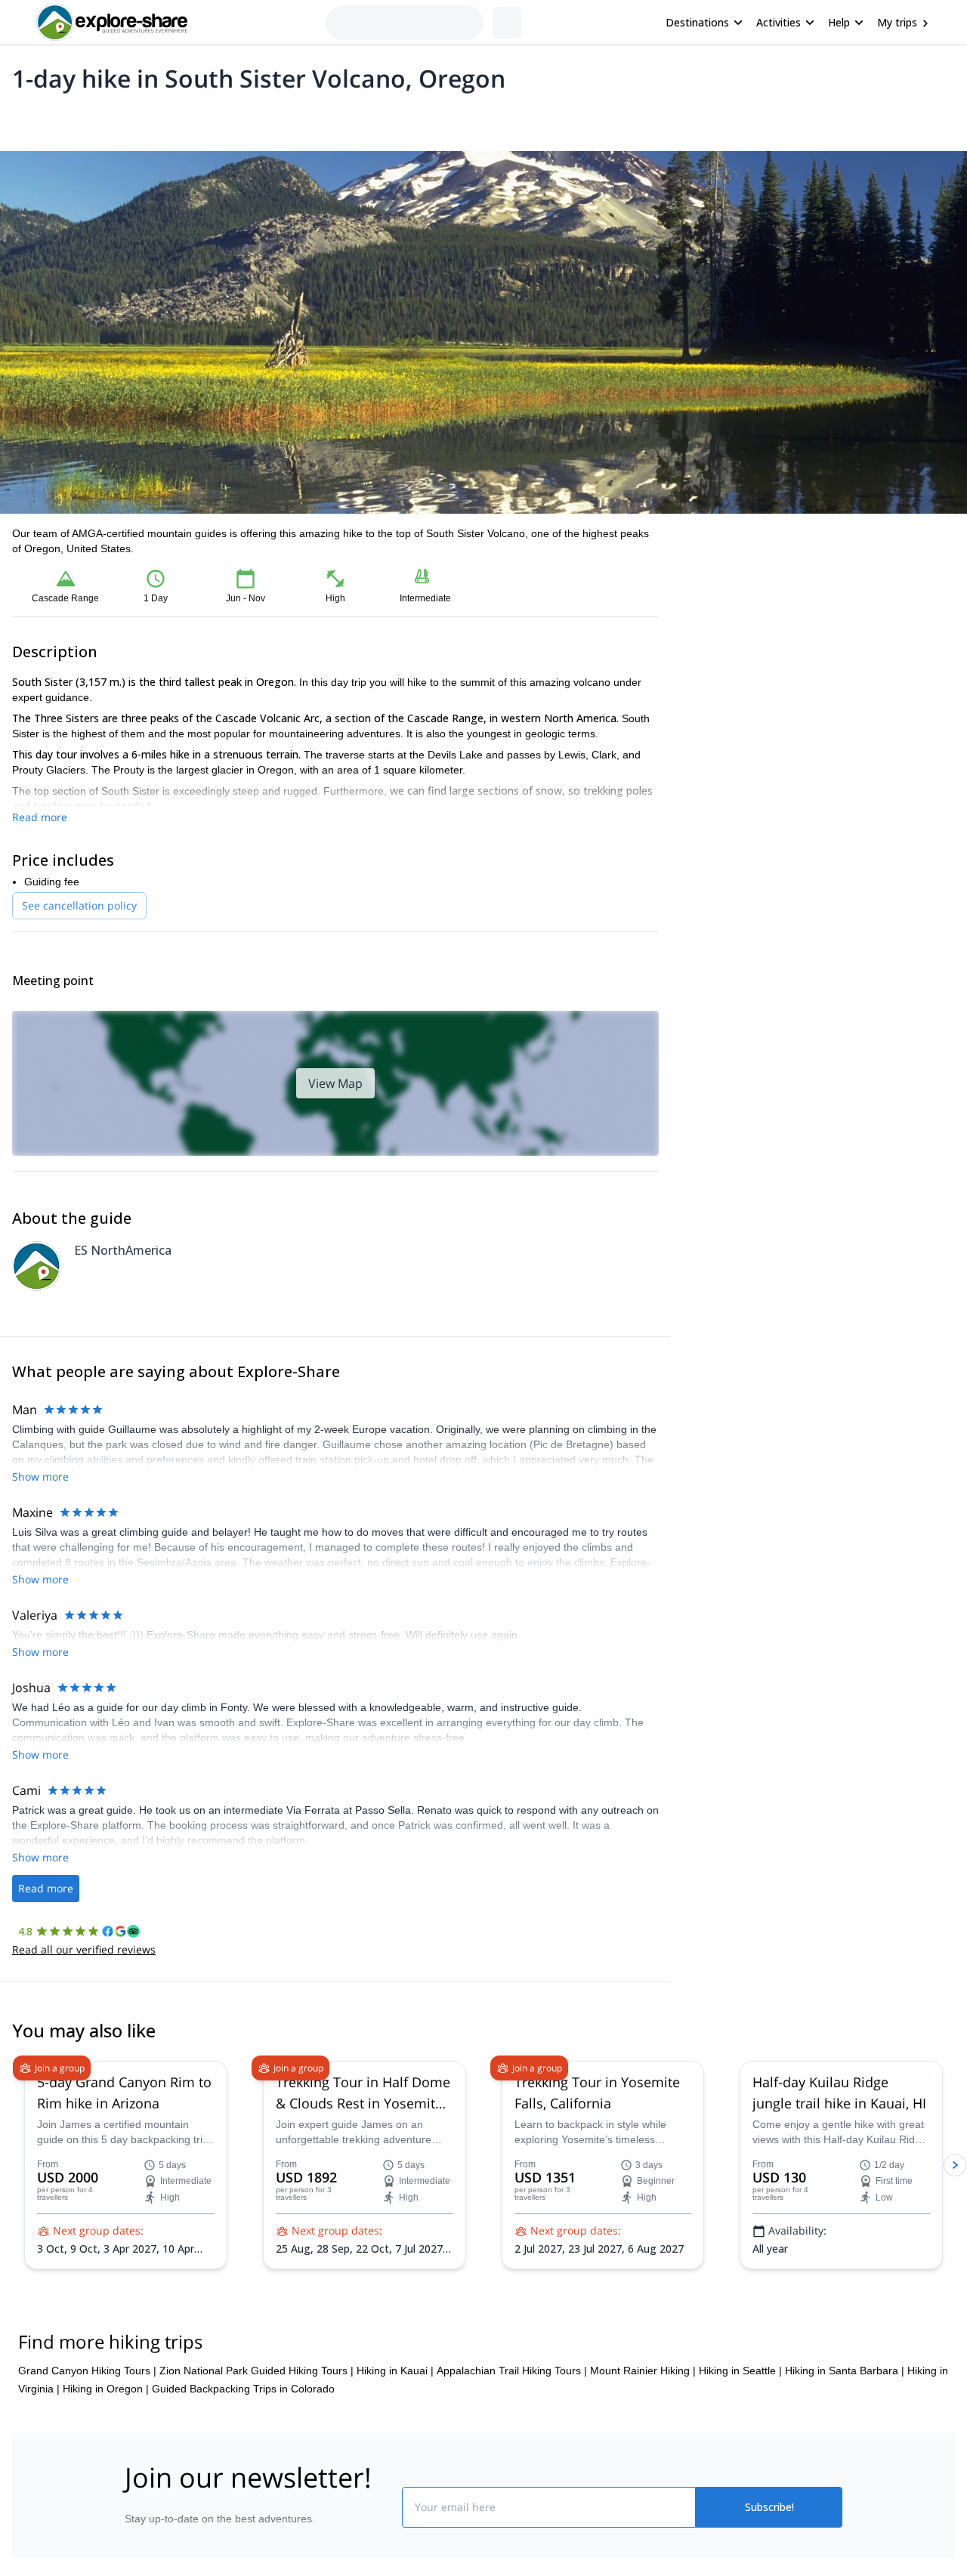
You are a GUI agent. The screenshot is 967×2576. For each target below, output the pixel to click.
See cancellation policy (79, 905)
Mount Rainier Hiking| (643, 2461)
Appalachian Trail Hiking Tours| (512, 2461)
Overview (28, 118)
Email (713, 597)
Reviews (305, 118)
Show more (40, 1476)
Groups (152, 118)
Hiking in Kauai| (395, 2461)
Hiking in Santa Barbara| (845, 2461)
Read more (40, 817)
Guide (255, 118)
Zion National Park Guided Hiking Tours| (256, 2461)
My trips (897, 22)
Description (93, 118)
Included (205, 118)
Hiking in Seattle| (740, 2461)
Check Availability (819, 672)
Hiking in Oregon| (106, 2479)
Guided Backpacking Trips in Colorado (243, 2479)
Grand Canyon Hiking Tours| (87, 2461)
